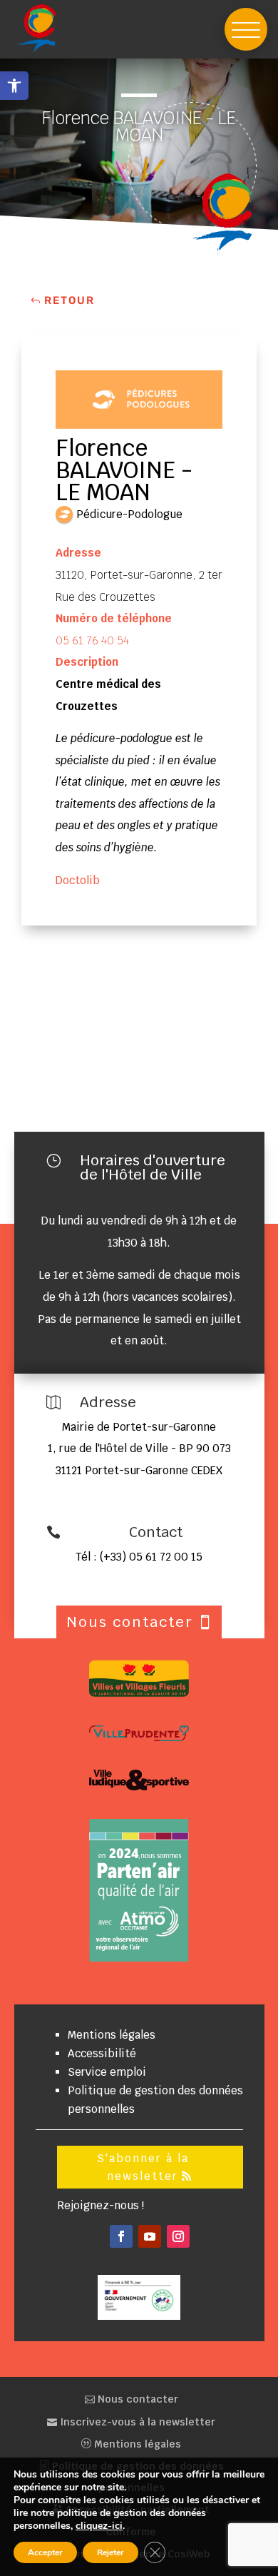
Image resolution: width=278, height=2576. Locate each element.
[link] (14, 86)
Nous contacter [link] (137, 2399)
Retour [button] (69, 300)
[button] (246, 29)
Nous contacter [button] (130, 1622)
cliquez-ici (99, 2526)
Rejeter (110, 2552)
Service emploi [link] (107, 2072)
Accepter (45, 2552)
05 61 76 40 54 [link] (92, 640)
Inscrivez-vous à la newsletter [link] (136, 2422)
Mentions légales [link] (112, 2035)
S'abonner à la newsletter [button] (143, 2167)
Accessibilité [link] (102, 2053)
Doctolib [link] (78, 880)
